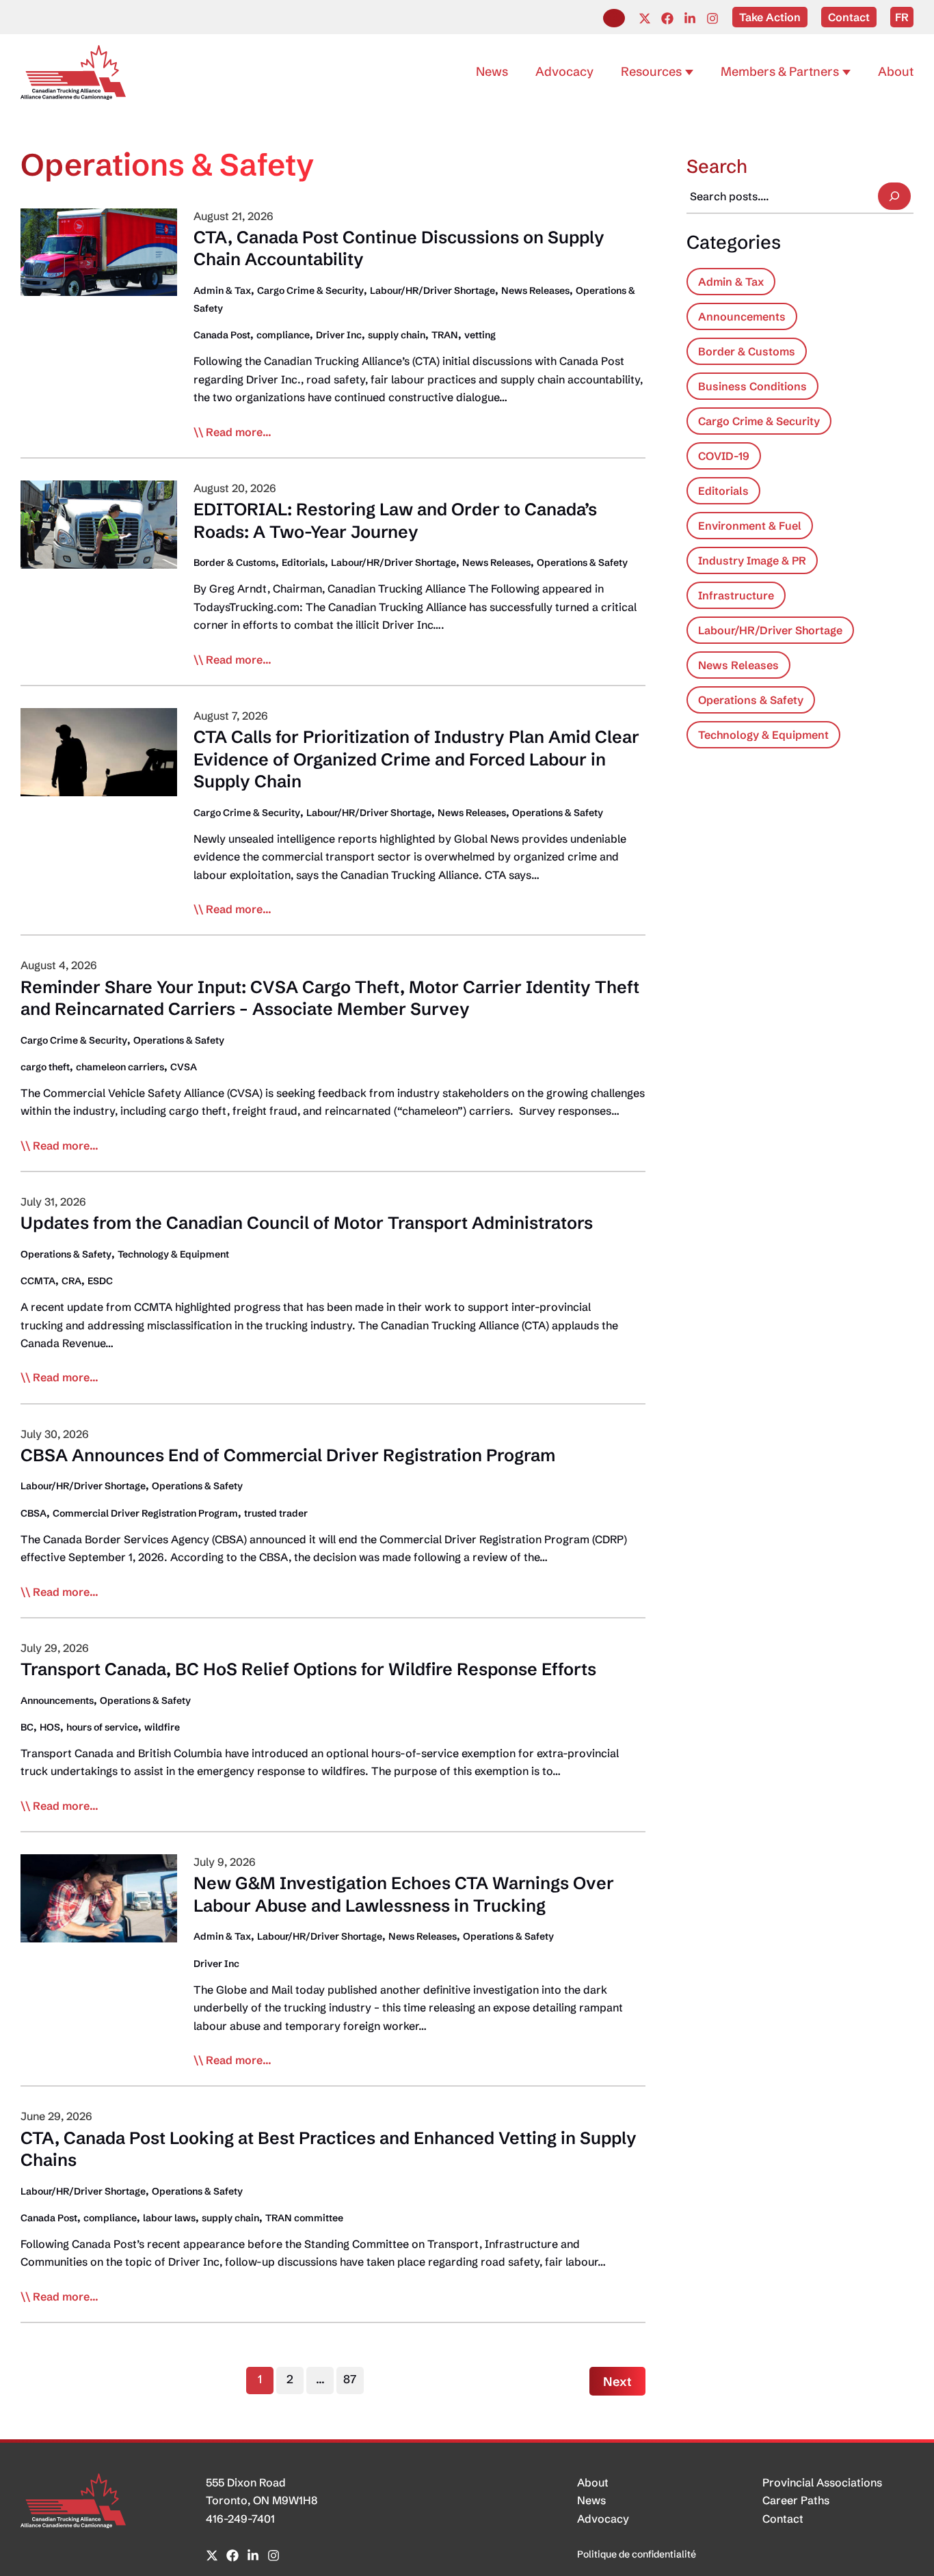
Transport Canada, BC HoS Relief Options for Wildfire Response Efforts (308, 1669)
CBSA (34, 1513)
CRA (71, 1281)
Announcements (57, 1700)
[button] (614, 18)
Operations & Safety (582, 562)
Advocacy (603, 2519)
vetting (480, 335)
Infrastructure (736, 595)
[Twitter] (645, 18)
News (591, 2500)
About (593, 2482)
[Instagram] (712, 18)
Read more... (239, 433)
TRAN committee (304, 2218)
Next (617, 2382)
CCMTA (38, 1281)
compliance (283, 335)
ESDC (100, 1281)
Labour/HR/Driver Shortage (432, 290)
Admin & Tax (222, 290)
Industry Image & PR (752, 560)
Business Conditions (752, 386)
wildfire (162, 1727)
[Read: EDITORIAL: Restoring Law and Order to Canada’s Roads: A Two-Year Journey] (99, 524)
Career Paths (796, 2500)
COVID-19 (724, 456)
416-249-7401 (240, 2519)
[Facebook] (667, 18)
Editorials (303, 562)
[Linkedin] (690, 18)
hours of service (102, 1727)
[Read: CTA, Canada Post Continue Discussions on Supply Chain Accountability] (99, 251)
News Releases (535, 290)
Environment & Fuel (750, 526)
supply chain (397, 335)
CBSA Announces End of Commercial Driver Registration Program (288, 1455)
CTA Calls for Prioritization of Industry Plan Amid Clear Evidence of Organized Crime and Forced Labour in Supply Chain (416, 759)
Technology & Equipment (173, 1254)
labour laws (169, 2218)
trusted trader (276, 1513)
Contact (783, 2519)
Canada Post (222, 335)
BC (27, 1727)
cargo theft (45, 1067)
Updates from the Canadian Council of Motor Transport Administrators (307, 1223)
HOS (50, 1727)
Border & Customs (235, 562)
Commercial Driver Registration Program (145, 1513)
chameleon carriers (120, 1067)
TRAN (445, 335)
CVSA (184, 1067)
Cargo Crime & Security (310, 290)
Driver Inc (339, 335)
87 (350, 2379)
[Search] (894, 196)
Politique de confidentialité (637, 2554)
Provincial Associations (822, 2482)
